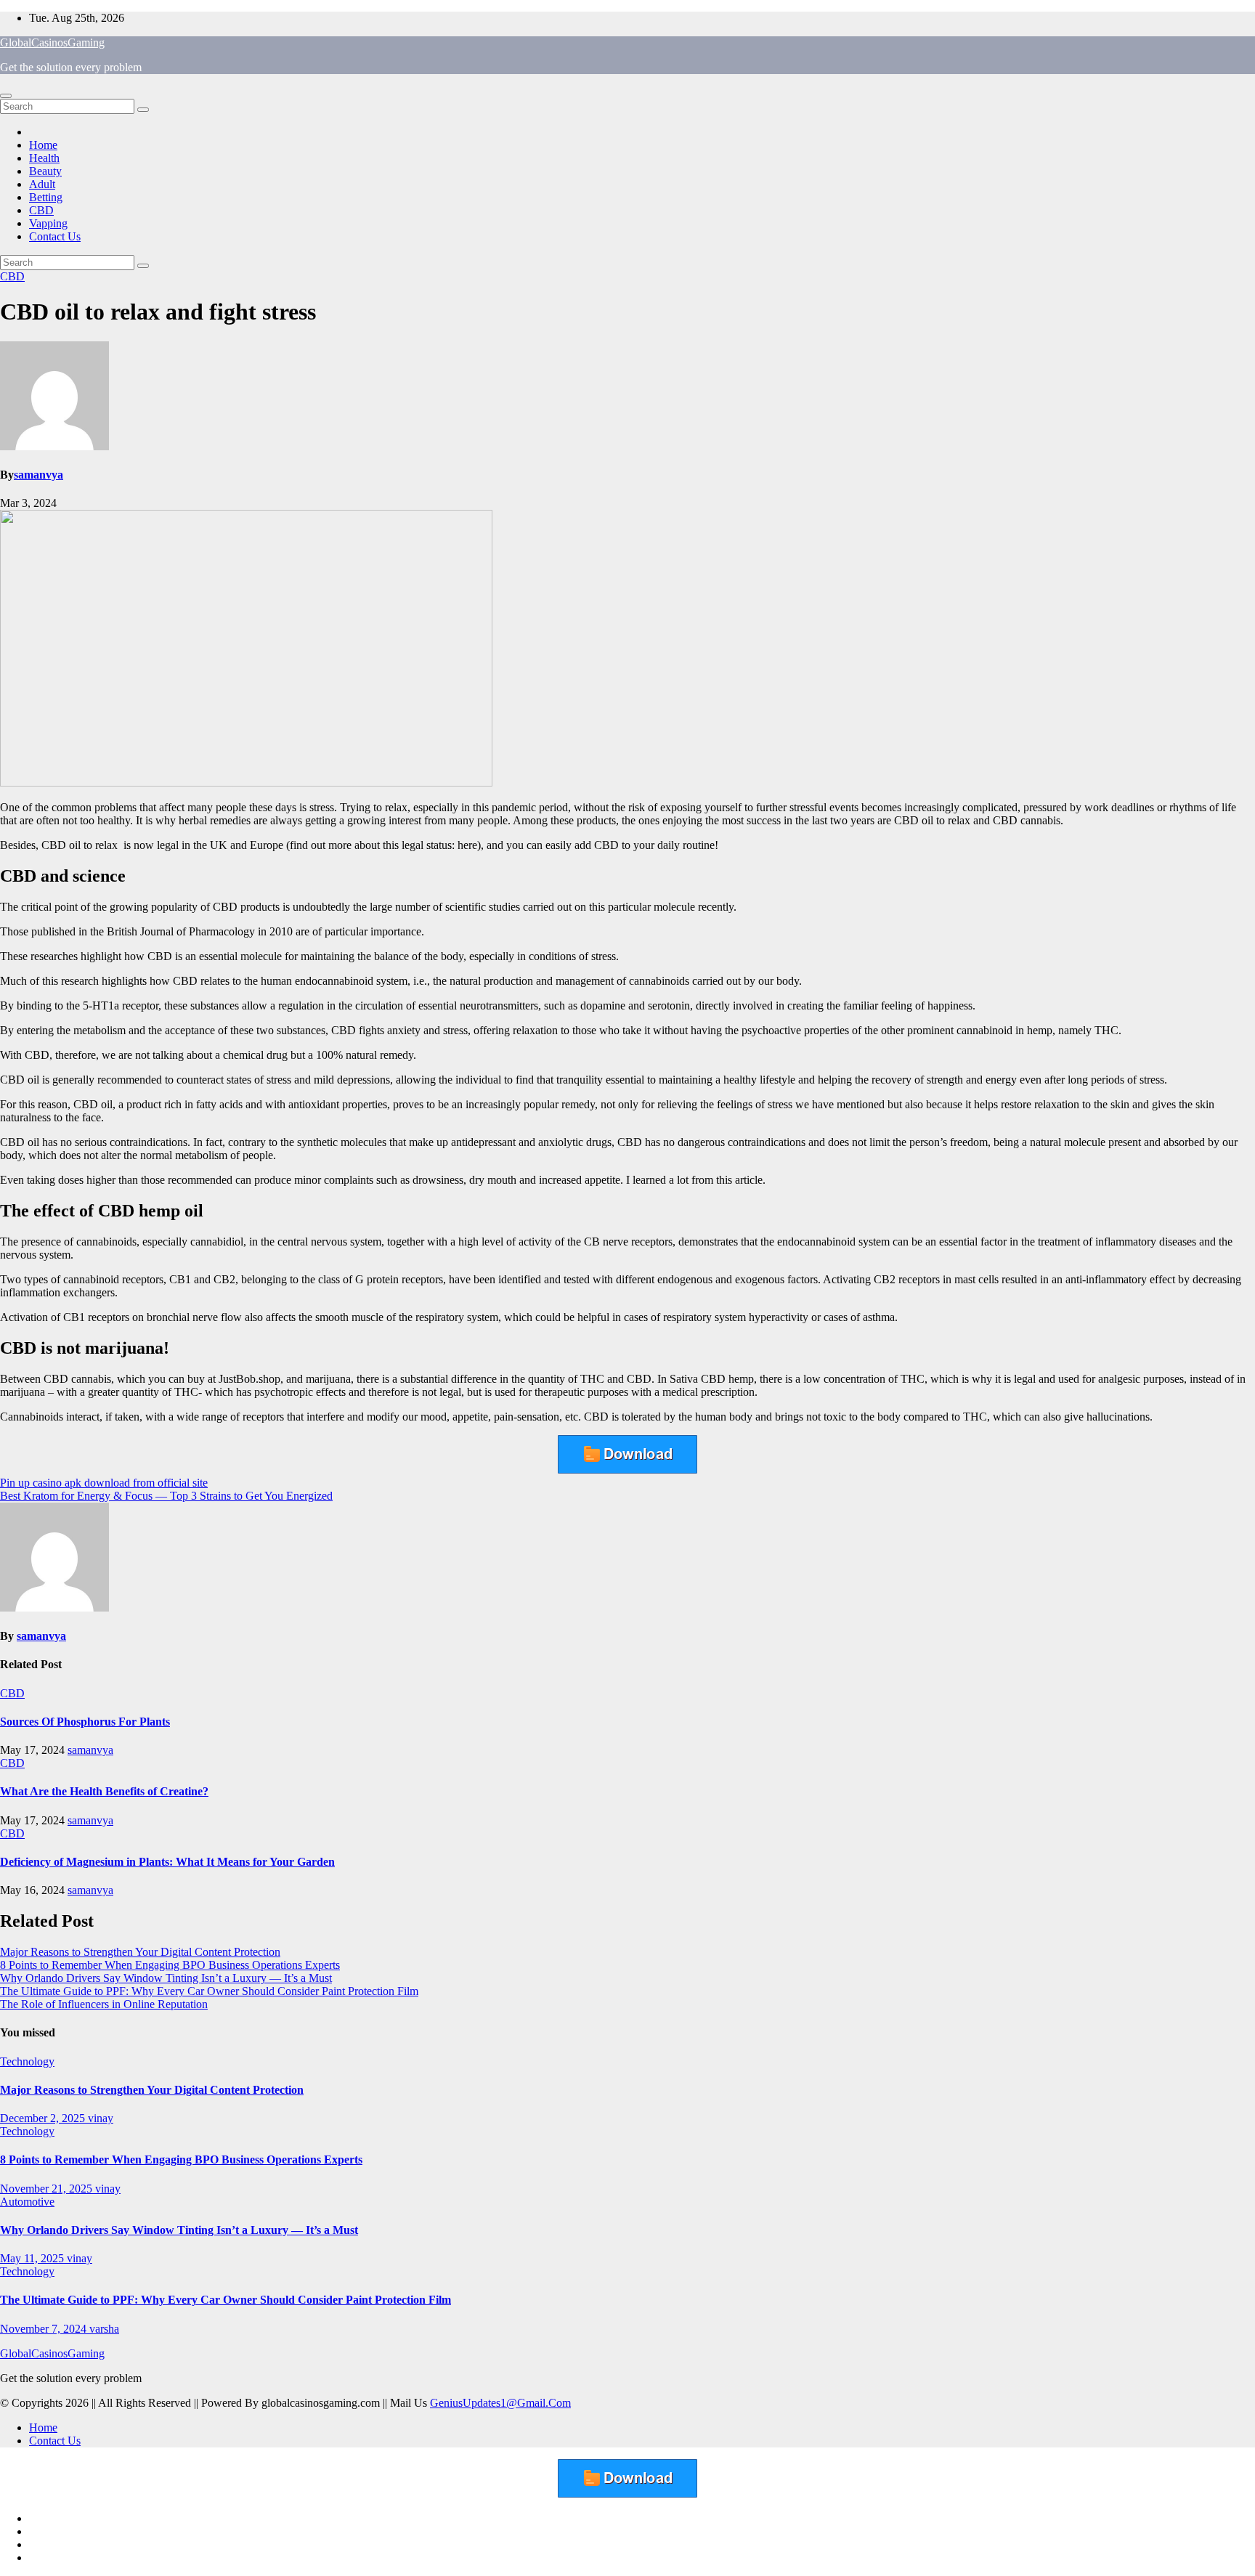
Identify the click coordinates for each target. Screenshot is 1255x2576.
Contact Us (55, 236)
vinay (101, 2118)
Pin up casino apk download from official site (104, 1483)
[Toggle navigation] (6, 96)
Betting (46, 197)
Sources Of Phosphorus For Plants (85, 1722)
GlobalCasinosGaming (52, 42)
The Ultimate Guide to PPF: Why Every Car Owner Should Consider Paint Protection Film (209, 1991)
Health (44, 158)
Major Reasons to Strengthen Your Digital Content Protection (140, 1952)
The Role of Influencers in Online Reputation (104, 2004)
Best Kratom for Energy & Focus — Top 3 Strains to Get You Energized (166, 1496)
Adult (42, 184)
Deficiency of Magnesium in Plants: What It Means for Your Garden (167, 1862)
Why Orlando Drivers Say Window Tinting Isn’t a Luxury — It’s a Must (166, 1978)
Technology (27, 2061)
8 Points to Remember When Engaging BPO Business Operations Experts (170, 1965)
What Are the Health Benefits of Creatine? (104, 1791)
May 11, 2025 (33, 2258)
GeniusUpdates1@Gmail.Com (500, 2403)
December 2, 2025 (44, 2118)
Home (43, 145)
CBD (41, 210)
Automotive (27, 2202)
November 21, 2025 (48, 2189)
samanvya (38, 475)
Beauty (45, 171)
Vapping (48, 223)
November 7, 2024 (45, 2329)
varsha (104, 2329)
